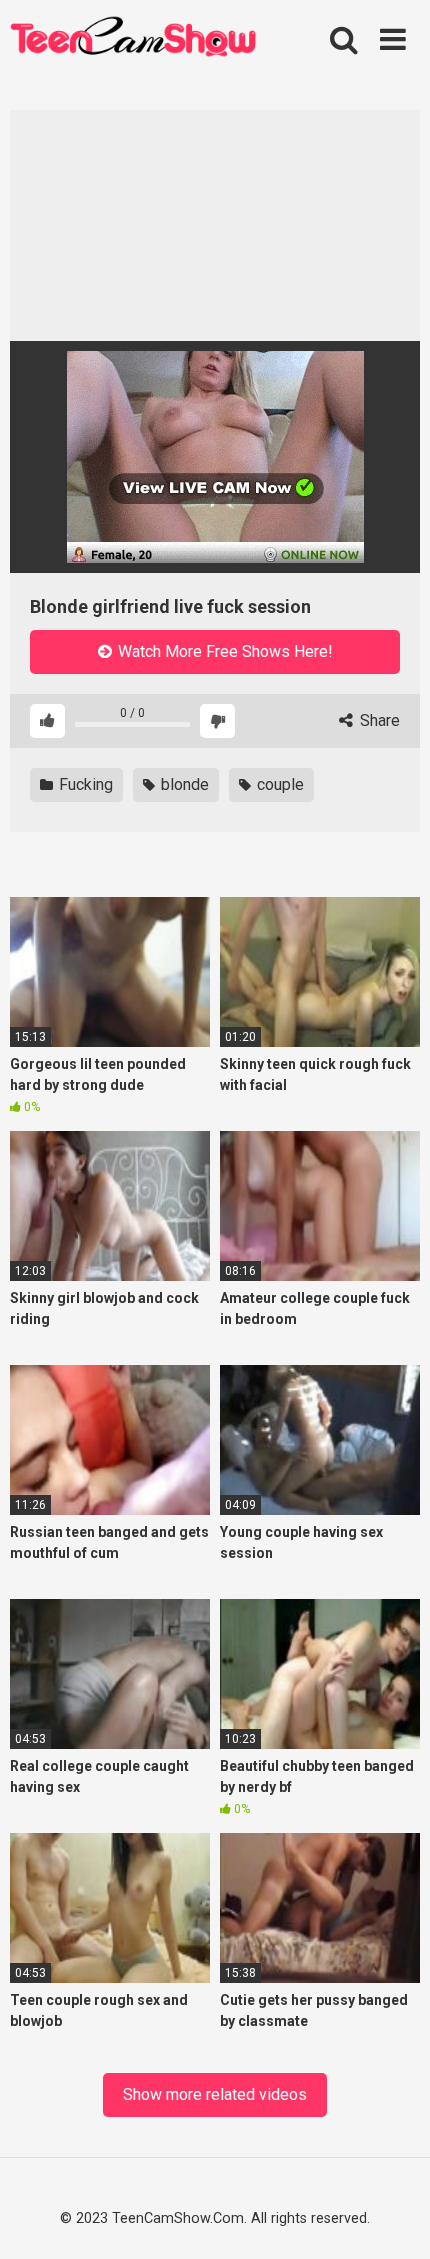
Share (378, 720)
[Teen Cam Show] (133, 40)
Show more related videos (215, 2094)
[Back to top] (392, 2217)
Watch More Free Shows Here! (223, 651)
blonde (183, 784)
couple (278, 784)
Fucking (84, 784)
